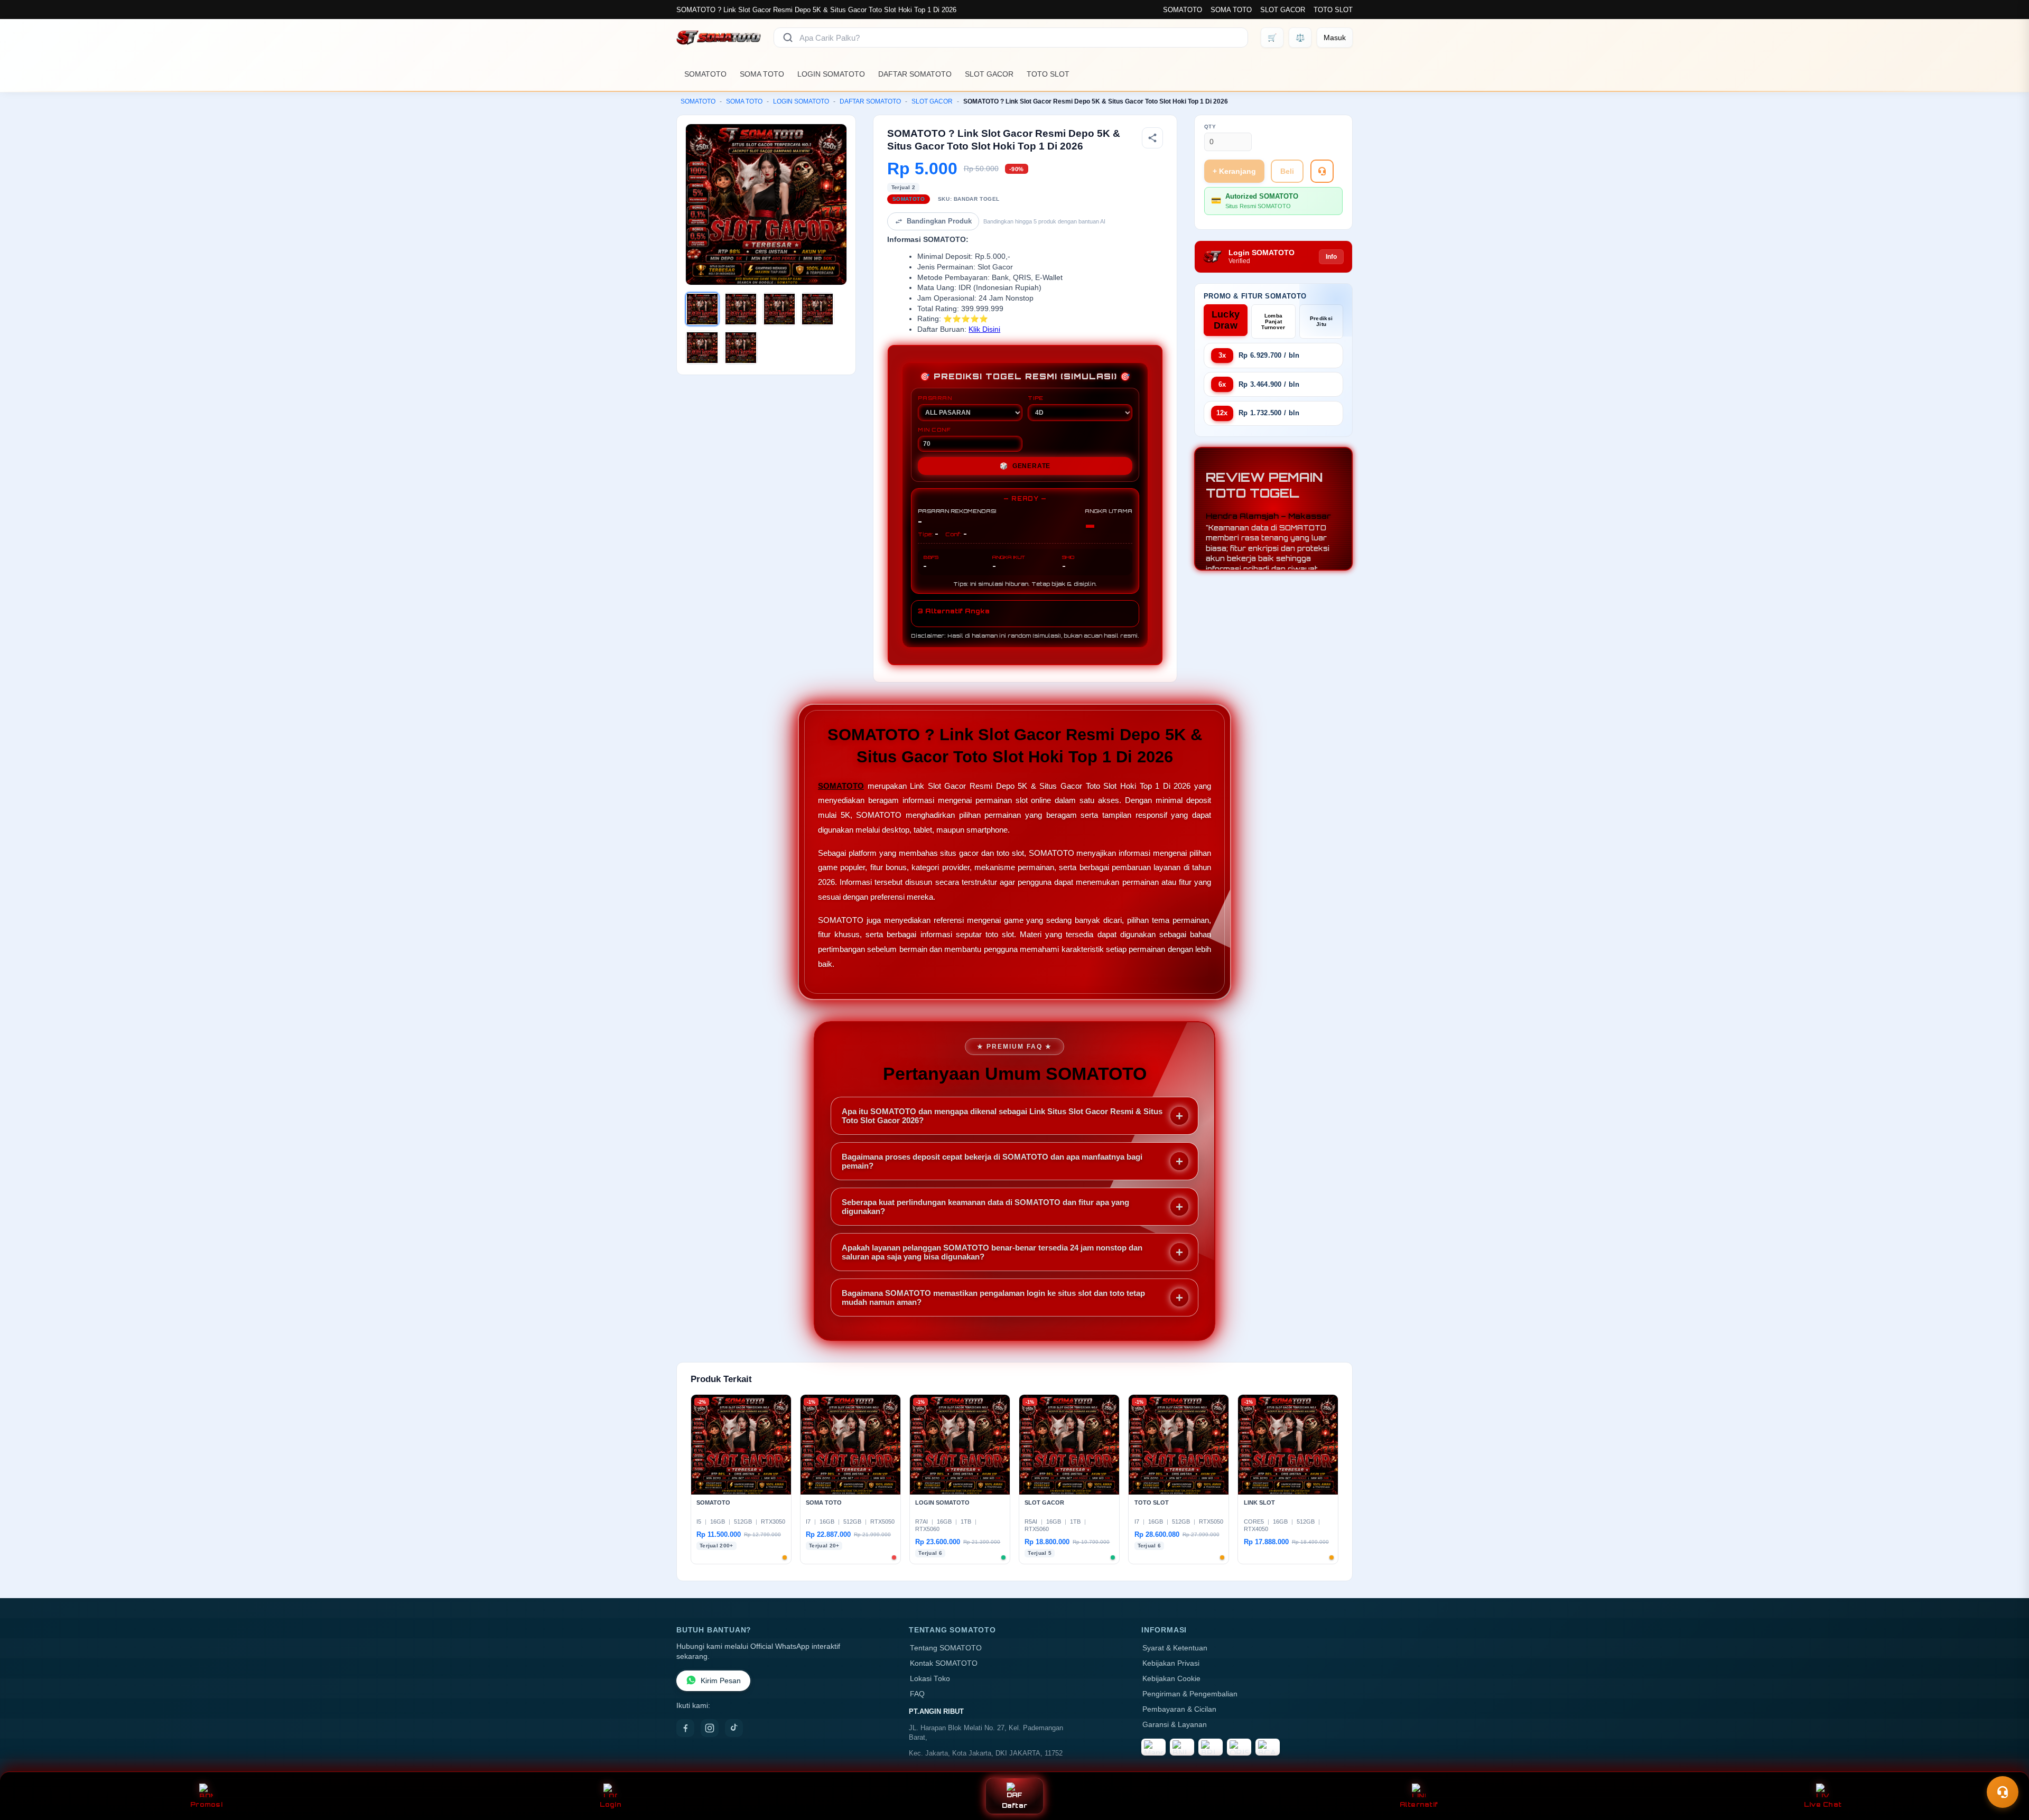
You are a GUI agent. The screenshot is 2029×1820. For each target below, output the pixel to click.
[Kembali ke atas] (2006, 1766)
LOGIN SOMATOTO (831, 74)
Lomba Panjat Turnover (1273, 321)
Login (611, 1804)
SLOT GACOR (1283, 10)
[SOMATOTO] (719, 38)
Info (1331, 257)
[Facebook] (685, 1728)
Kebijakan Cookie (1171, 1679)
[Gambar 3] (779, 309)
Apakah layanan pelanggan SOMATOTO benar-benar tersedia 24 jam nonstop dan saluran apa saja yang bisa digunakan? (992, 1252)
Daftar (1015, 1805)
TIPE (1036, 398)
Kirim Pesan (721, 1681)
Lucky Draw (1226, 320)
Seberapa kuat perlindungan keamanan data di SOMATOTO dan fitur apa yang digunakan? (985, 1207)
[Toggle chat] (2003, 1792)
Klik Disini (984, 329)
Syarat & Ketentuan (1175, 1648)
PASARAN (935, 398)
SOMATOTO (1183, 10)
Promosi (206, 1804)
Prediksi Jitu (1321, 321)
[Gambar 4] (817, 309)
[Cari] (788, 38)
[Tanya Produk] (1322, 171)
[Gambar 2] (741, 309)
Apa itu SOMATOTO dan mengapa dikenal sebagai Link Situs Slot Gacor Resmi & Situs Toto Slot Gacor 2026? (1002, 1116)
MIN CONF (934, 430)
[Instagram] (710, 1728)
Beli (1287, 171)
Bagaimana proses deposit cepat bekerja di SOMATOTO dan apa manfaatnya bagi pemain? (992, 1161)
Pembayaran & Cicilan (1179, 1709)
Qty (1210, 127)
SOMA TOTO (1231, 10)
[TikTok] (734, 1728)
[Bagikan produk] (1152, 138)
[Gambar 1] (702, 309)
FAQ (917, 1694)
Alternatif (1419, 1804)
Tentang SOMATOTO (946, 1648)
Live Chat (1823, 1804)
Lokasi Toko (930, 1679)
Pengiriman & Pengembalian (1190, 1694)
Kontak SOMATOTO (944, 1663)
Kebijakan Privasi (1171, 1663)
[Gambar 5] (702, 348)
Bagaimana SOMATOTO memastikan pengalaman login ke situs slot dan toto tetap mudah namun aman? (993, 1298)
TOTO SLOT (1333, 10)
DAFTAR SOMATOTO (915, 74)
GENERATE (1025, 466)
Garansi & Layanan (1175, 1725)
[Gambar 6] (741, 348)
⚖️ (1300, 38)
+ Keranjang (1234, 171)
